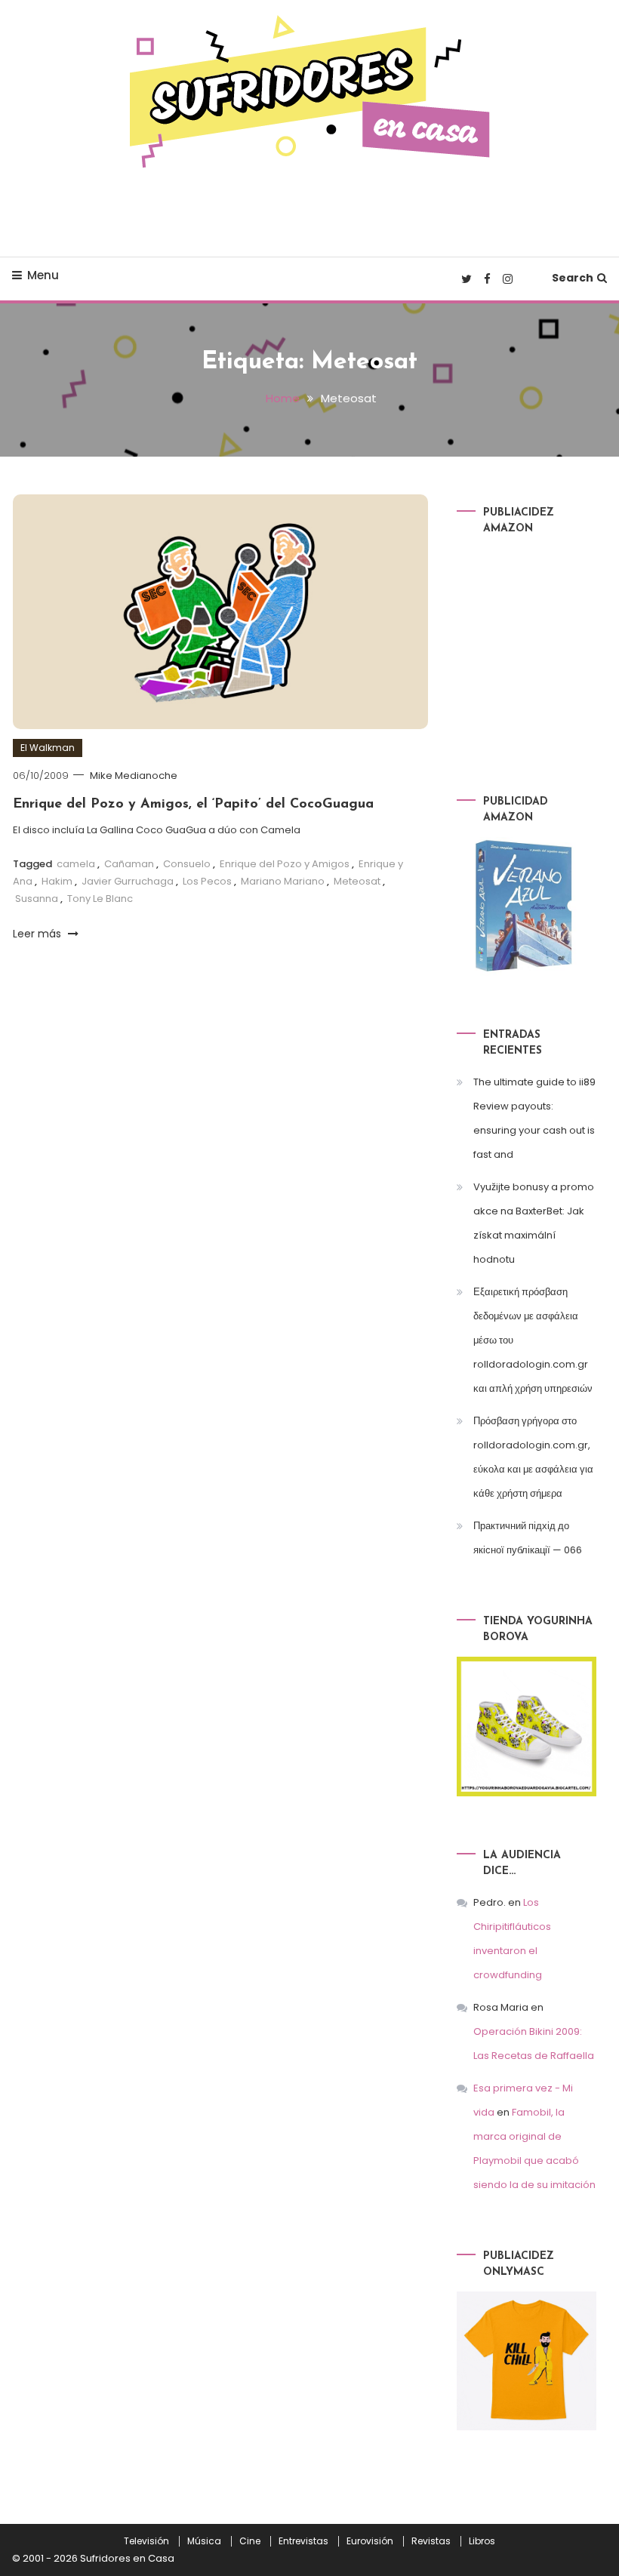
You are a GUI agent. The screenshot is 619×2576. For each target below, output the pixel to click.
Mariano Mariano (283, 881)
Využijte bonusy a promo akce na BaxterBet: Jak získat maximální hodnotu (534, 1223)
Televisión (146, 2541)
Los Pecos (207, 881)
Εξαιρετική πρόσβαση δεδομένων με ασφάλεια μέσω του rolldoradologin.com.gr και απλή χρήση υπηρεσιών (533, 1340)
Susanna (37, 899)
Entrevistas (303, 2541)
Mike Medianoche (134, 776)
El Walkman (48, 748)
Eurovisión (370, 2541)
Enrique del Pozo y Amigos (285, 864)
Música (204, 2541)
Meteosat (357, 881)
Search (573, 278)
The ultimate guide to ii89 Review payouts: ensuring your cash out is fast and (534, 1118)
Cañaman (129, 864)
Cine (250, 2541)
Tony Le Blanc (100, 899)
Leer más (38, 934)
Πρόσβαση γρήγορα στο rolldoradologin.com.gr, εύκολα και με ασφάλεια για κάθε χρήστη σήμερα (533, 1457)
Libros (482, 2541)
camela (76, 864)
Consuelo (187, 864)
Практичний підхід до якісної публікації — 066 (528, 1538)
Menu (43, 275)
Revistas (431, 2541)
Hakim (57, 881)
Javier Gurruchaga (128, 881)
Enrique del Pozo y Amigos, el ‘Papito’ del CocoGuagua (193, 805)
